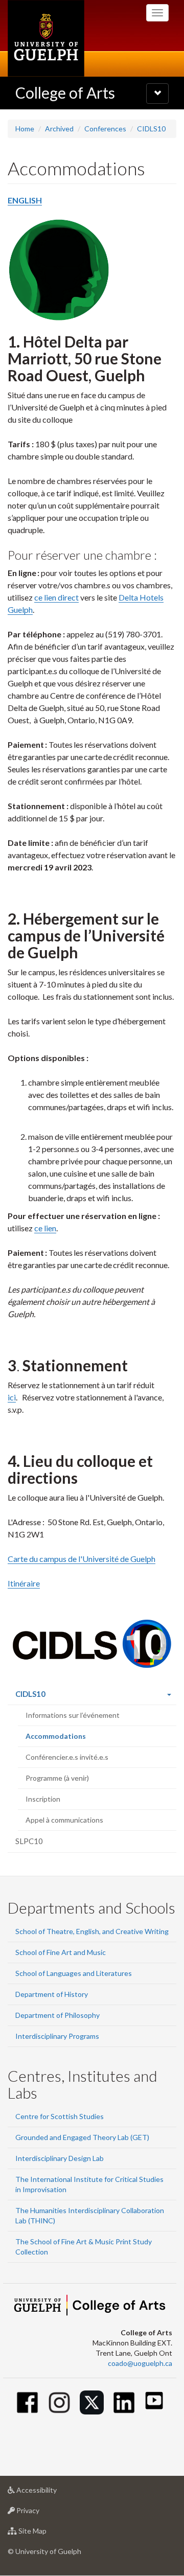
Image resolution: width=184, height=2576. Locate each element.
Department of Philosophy (57, 2015)
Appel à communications (64, 1820)
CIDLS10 (151, 129)
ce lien (45, 1228)
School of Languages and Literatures (74, 1973)
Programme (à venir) (57, 1778)
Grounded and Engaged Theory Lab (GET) (82, 2137)
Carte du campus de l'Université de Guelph (82, 1559)
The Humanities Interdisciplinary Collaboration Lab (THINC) (90, 2215)
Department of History (52, 1994)
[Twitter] (92, 2402)
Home (25, 129)
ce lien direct (56, 597)
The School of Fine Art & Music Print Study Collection (84, 2247)
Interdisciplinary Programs (57, 2036)
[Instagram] (60, 2402)
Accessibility (52, 2493)
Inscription (43, 1799)
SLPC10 (29, 1841)
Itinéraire (24, 1583)
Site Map (48, 2534)
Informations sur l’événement (73, 1715)
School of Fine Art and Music (61, 1952)
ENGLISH (25, 200)
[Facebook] (27, 2402)
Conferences (105, 129)
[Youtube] (154, 2400)
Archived (59, 129)
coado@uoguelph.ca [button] (140, 2363)
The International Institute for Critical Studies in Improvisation (89, 2184)
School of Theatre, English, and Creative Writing (92, 1931)
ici (12, 1397)
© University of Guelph (44, 2551)
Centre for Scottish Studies (60, 2116)
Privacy (43, 2513)
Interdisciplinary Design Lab (60, 2158)
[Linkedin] (124, 2402)
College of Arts (65, 93)
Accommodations (70, 1739)
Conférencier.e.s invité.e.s (67, 1757)
